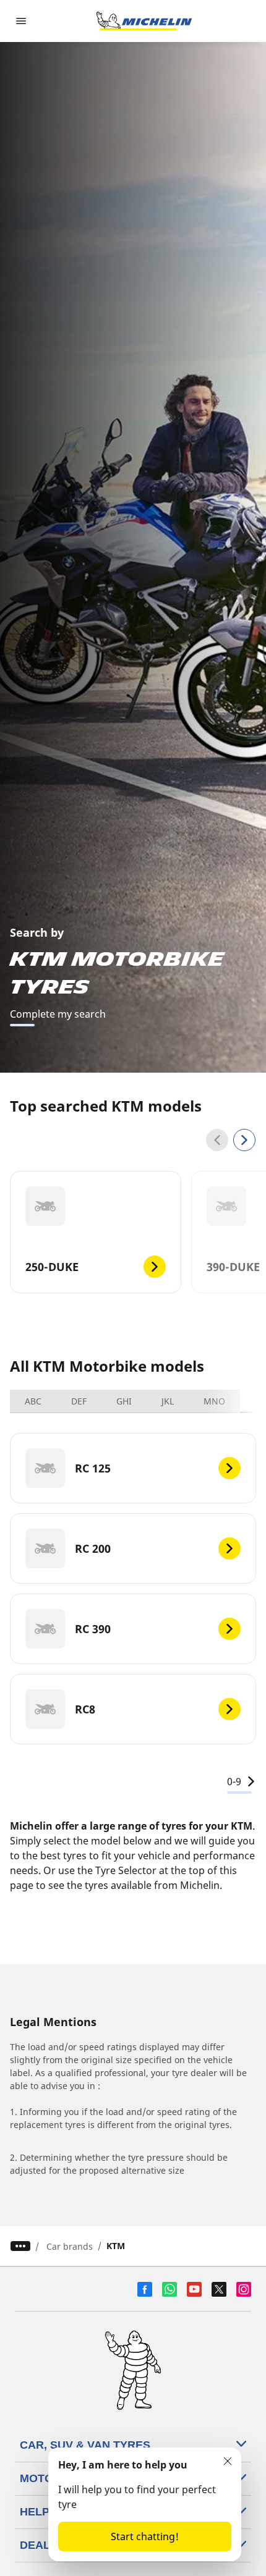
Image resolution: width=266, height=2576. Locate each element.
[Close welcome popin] (228, 2461)
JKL (168, 1401)
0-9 (234, 1781)
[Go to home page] (144, 21)
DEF (79, 1401)
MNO (214, 1401)
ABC (33, 1401)
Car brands (70, 2246)
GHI (124, 1401)
